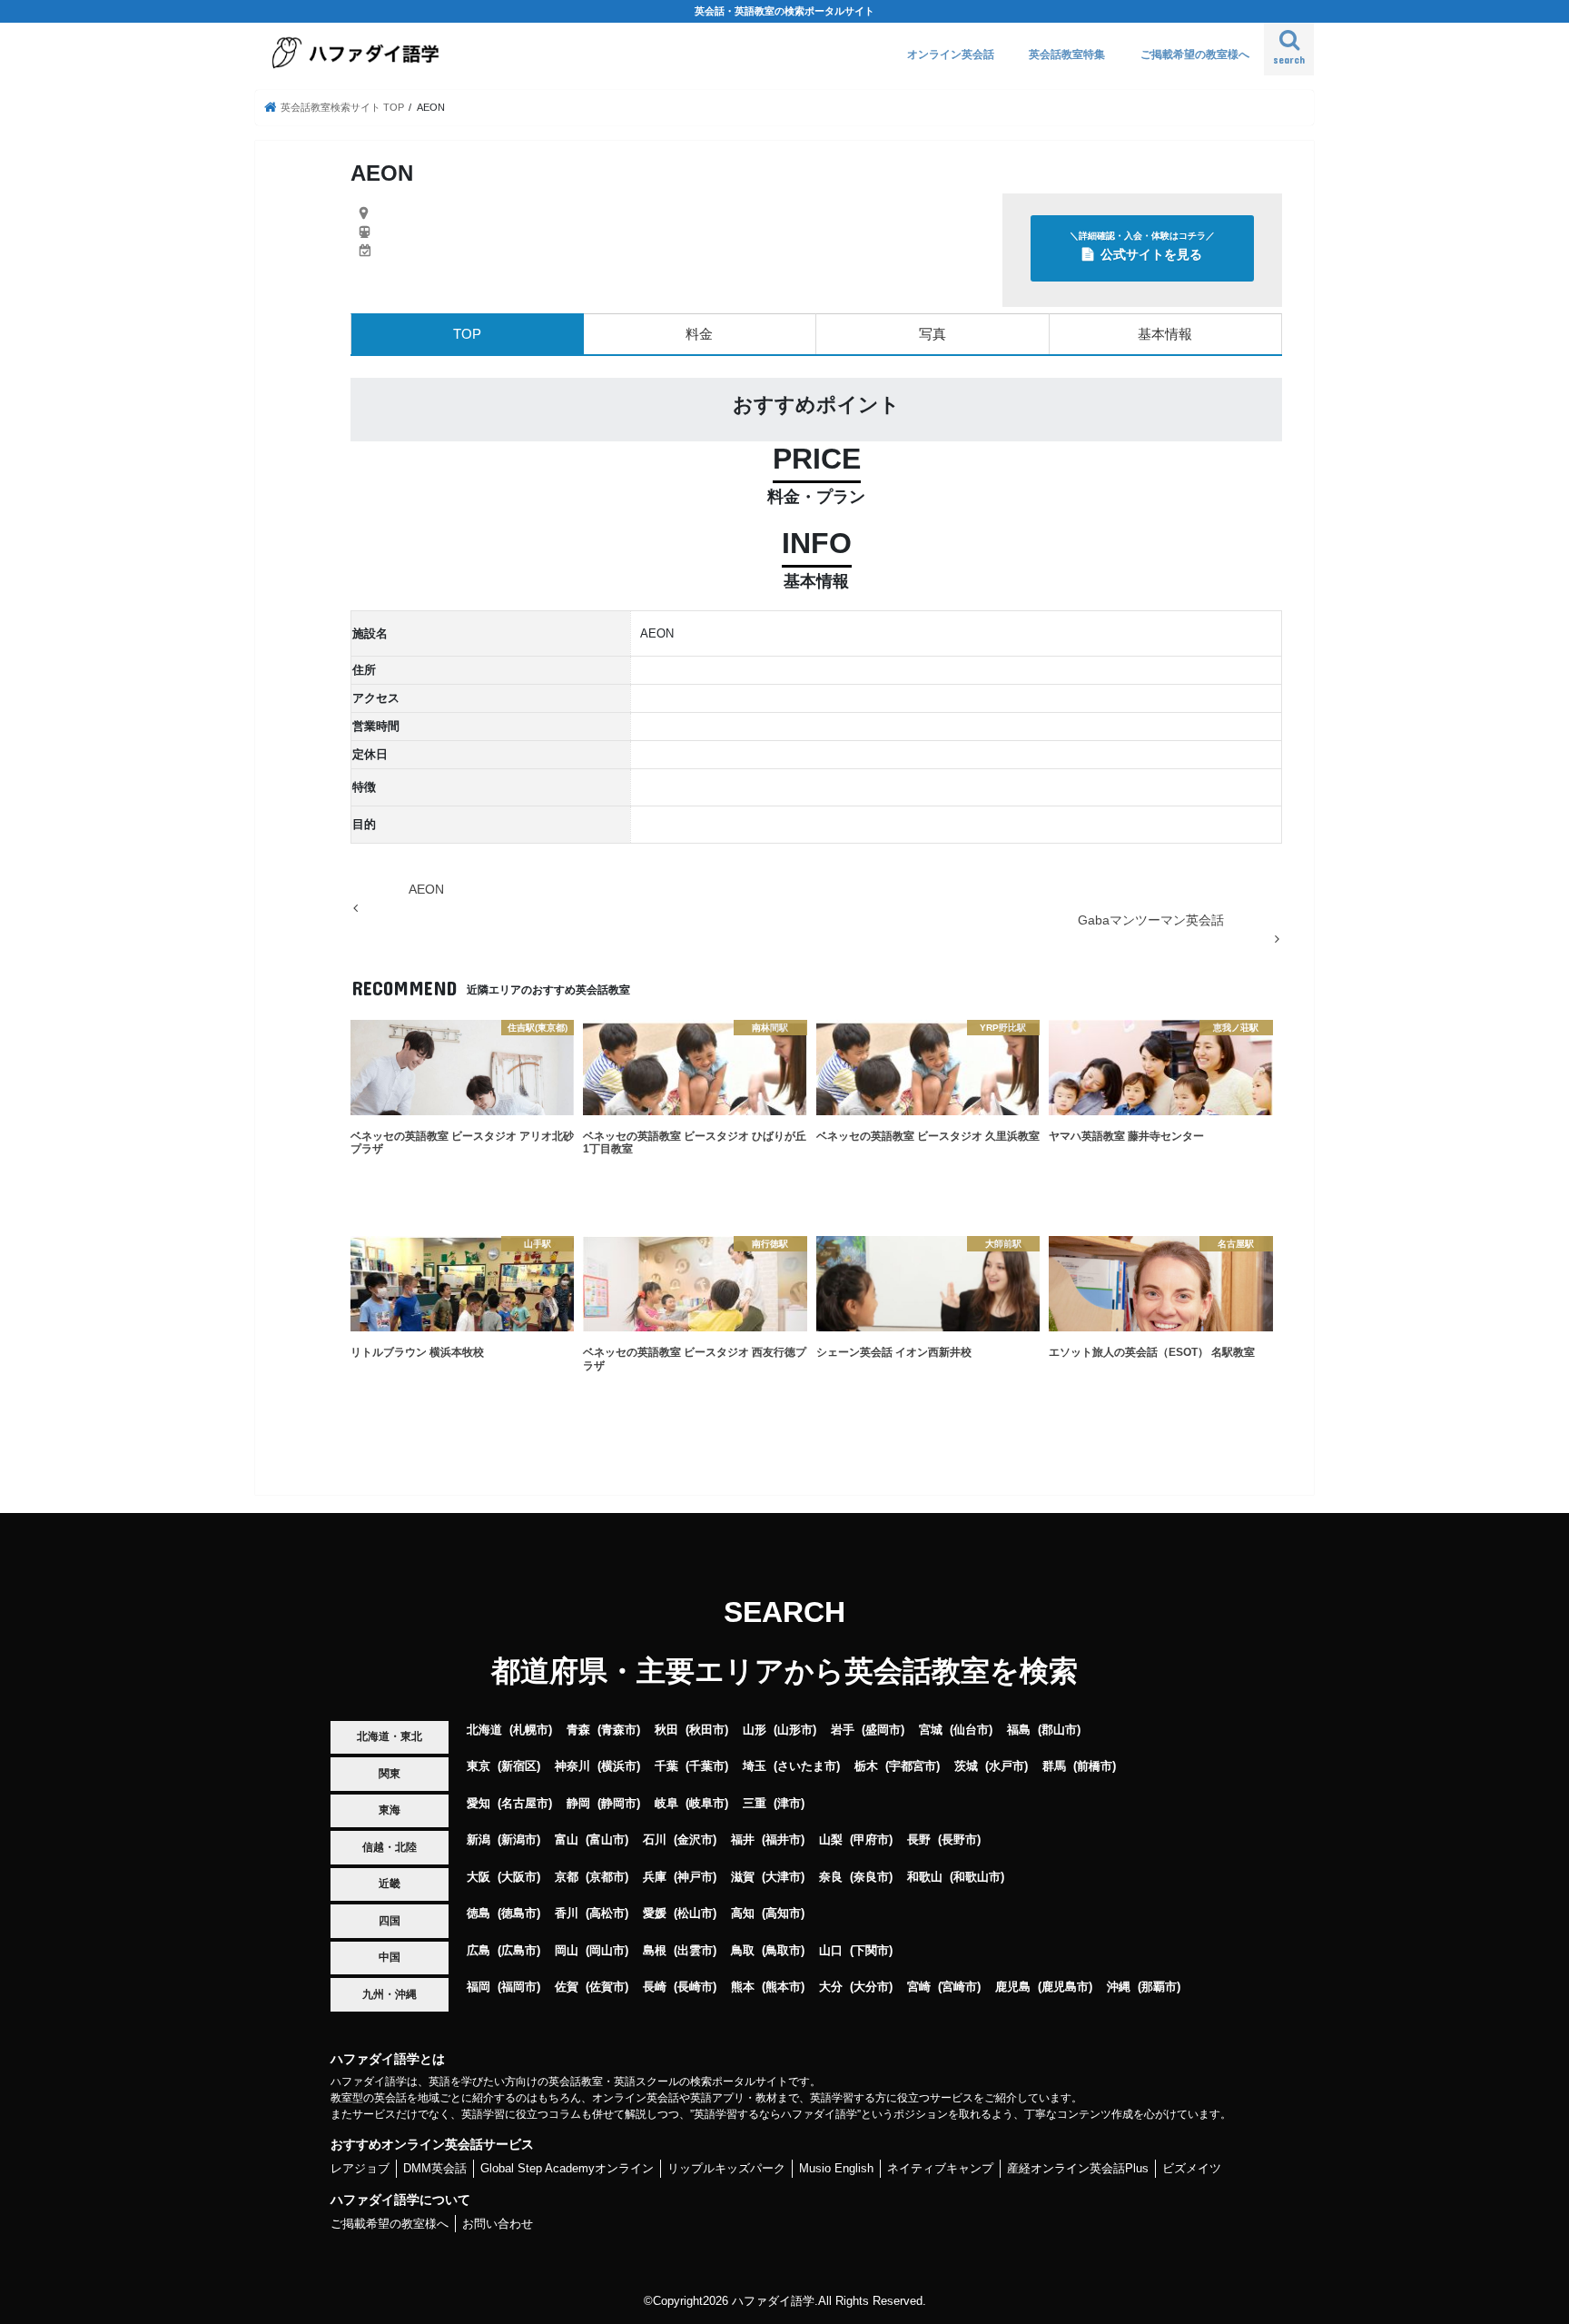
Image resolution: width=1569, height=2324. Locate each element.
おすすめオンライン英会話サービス (432, 2144)
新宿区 (519, 1766)
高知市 (783, 1913)
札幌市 (531, 1730)
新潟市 (519, 1839)
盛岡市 (883, 1730)
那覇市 (1159, 1987)
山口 (831, 1950)
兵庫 (655, 1877)
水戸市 (1007, 1766)
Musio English (836, 2168)
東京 (479, 1766)
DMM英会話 (435, 2168)
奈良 (831, 1877)
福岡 (479, 1987)
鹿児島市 (1065, 1987)
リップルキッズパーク (726, 2168)
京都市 (607, 1877)
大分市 (871, 1987)
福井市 (783, 1839)
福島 (1019, 1730)
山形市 (795, 1730)
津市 (789, 1803)
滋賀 (743, 1877)
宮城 (931, 1730)
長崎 (655, 1987)
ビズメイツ (1192, 2168)
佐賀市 (607, 1987)
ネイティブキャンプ (940, 2168)
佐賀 (567, 1987)
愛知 (479, 1803)
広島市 (519, 1950)
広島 (479, 1950)
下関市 (871, 1950)
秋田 (666, 1730)
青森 (578, 1730)
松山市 (695, 1913)
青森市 (619, 1730)
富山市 (607, 1839)
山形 (755, 1730)
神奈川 (572, 1766)
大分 (831, 1987)
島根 (655, 1950)
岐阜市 (707, 1803)
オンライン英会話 (951, 54)
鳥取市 (783, 1950)
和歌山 (925, 1877)
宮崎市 (959, 1987)
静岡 (578, 1803)
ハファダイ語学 (773, 2301)
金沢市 (695, 1839)
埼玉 (755, 1766)
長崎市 (695, 1987)
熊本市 (783, 1987)
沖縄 (1119, 1987)
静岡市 (619, 1803)
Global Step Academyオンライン (567, 2168)
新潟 (479, 1839)
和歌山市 (977, 1877)
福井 (743, 1839)
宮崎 (919, 1987)
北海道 (484, 1730)
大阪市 (519, 1877)
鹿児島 (1013, 1987)
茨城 (966, 1766)
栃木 (866, 1766)
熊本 (743, 1987)
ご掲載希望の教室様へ (1195, 54)
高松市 (607, 1913)
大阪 (479, 1877)
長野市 (959, 1839)
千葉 (666, 1766)
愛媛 (655, 1913)
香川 (567, 1913)
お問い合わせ (498, 2224)
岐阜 (666, 1803)
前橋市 (1095, 1766)
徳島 (479, 1913)
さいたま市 (807, 1766)
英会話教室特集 (1067, 54)
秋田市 (707, 1730)
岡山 (567, 1950)
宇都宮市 (913, 1766)
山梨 (831, 1839)
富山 (567, 1839)
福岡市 (519, 1987)
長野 (919, 1839)
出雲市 (695, 1950)
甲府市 (871, 1839)
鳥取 (743, 1950)
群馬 (1054, 1766)
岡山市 (607, 1950)
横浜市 (619, 1766)
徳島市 (519, 1913)
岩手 (843, 1730)
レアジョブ (360, 2168)
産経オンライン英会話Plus (1078, 2168)
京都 (567, 1877)
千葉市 (707, 1766)
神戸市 (695, 1877)
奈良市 (871, 1877)
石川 (655, 1839)
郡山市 (1059, 1730)
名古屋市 (525, 1803)
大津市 (783, 1877)
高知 (743, 1913)
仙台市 (971, 1730)
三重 (755, 1803)
